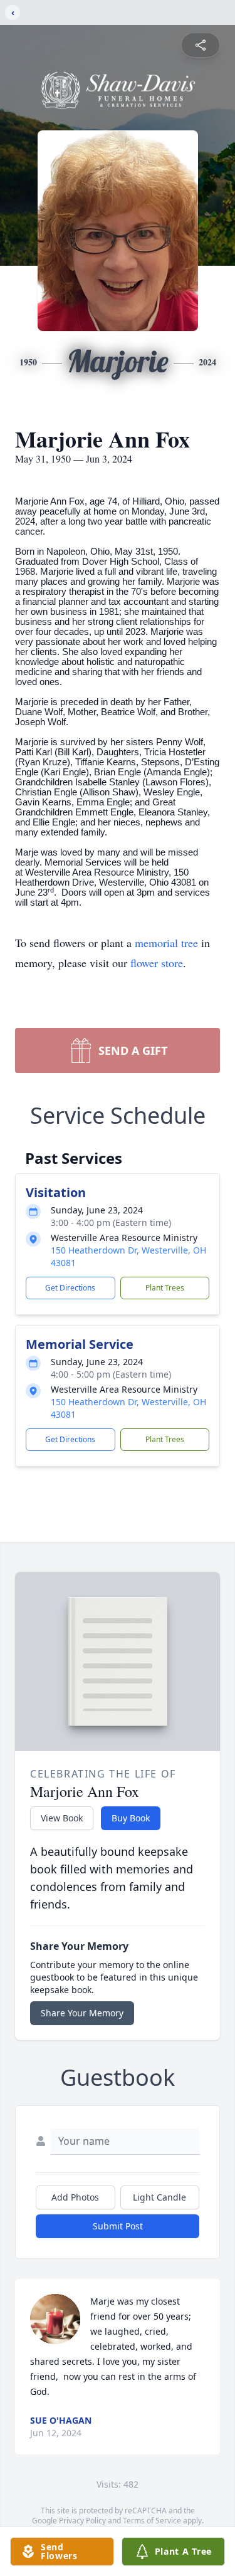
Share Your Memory (82, 2013)
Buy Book (131, 1818)
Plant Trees (165, 1288)
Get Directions (70, 1288)
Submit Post (118, 2226)
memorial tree (166, 943)
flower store (157, 963)
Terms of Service (152, 2521)
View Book (62, 1818)
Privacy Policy (82, 2521)
